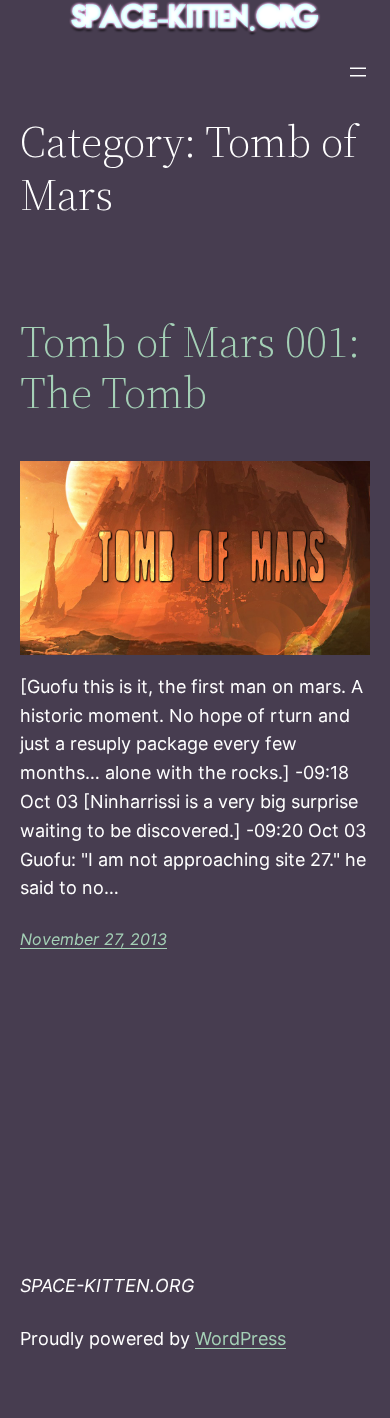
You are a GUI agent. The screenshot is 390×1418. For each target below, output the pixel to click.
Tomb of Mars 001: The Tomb (190, 367)
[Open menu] (358, 72)
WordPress (240, 1338)
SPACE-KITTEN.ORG (107, 1285)
